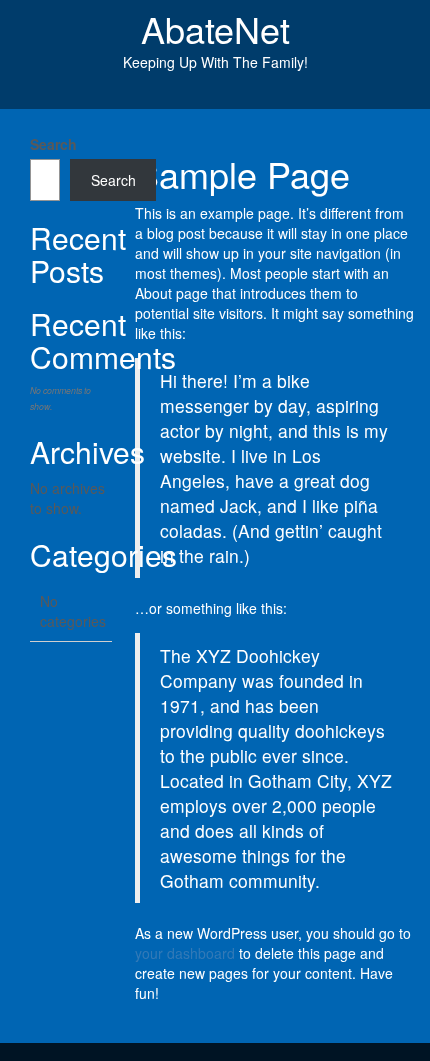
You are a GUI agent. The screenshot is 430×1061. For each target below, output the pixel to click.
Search (53, 144)
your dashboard (185, 953)
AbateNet (215, 28)
